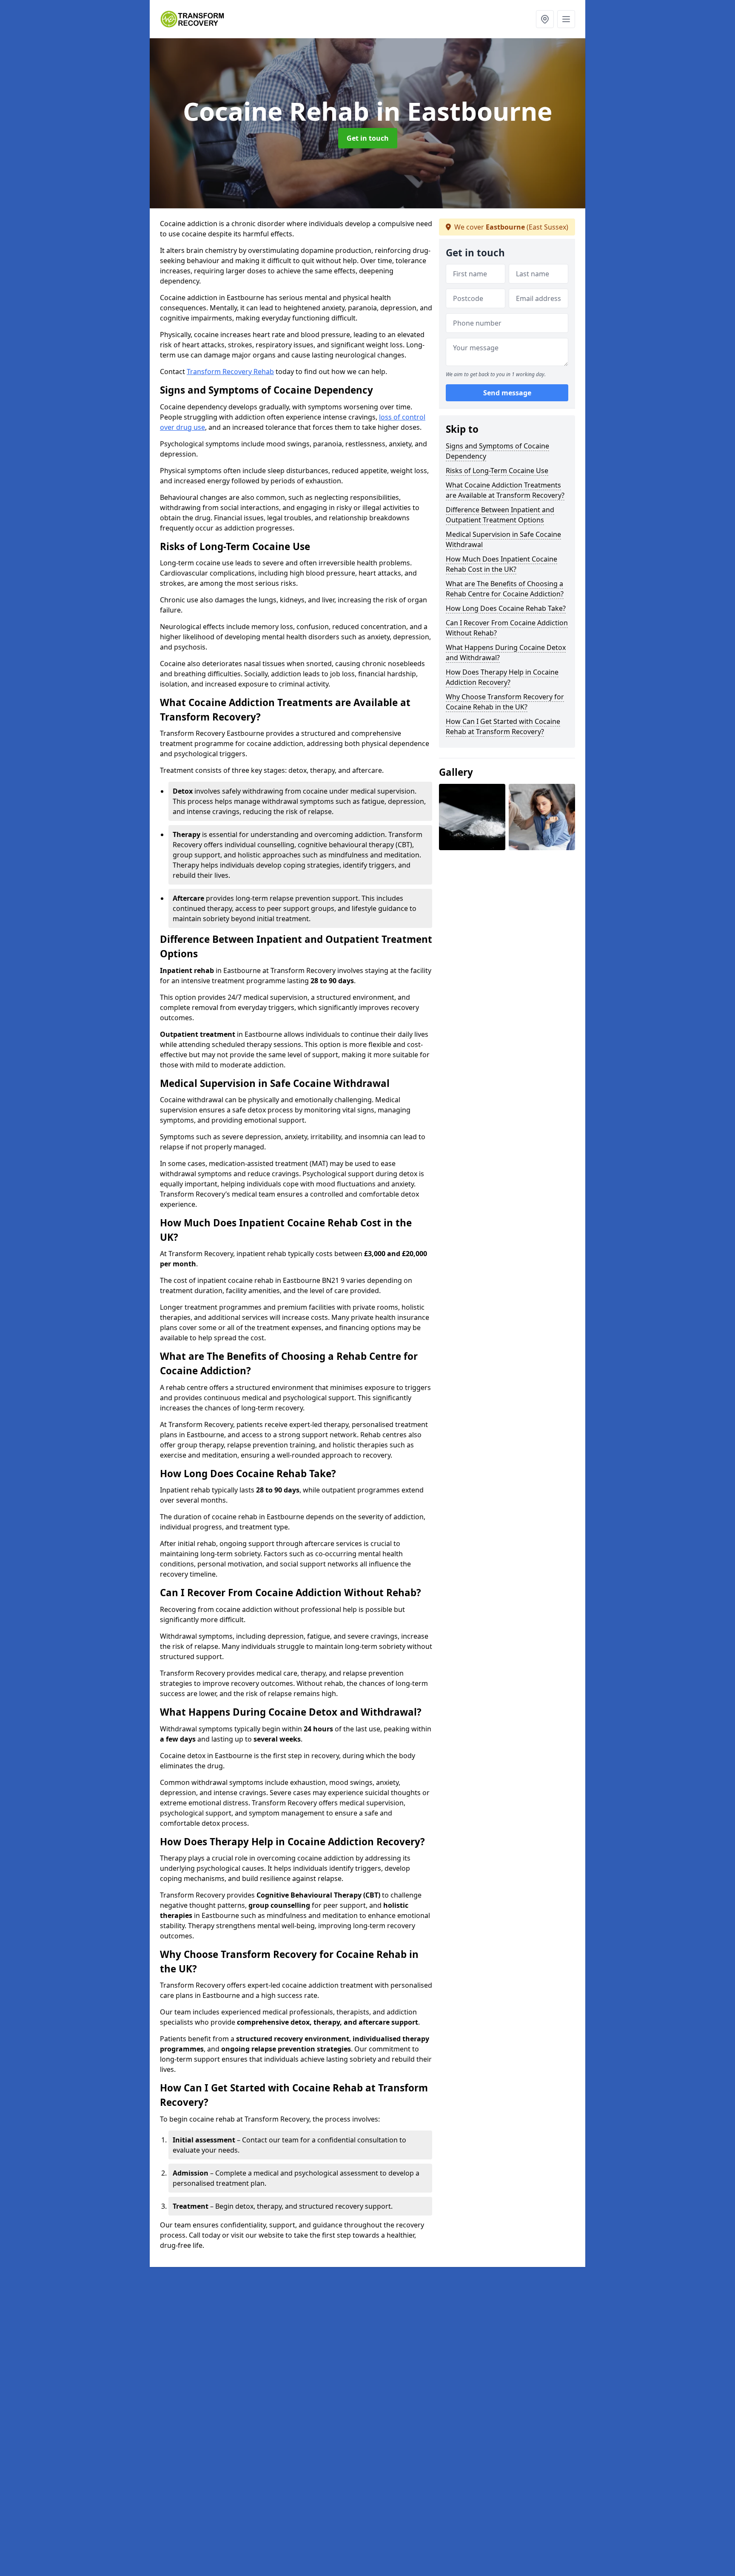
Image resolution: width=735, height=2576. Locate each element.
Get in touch (368, 138)
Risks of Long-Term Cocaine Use (497, 471)
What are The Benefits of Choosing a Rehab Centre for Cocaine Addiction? (505, 589)
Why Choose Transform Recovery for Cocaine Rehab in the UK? (505, 702)
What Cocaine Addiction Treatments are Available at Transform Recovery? (505, 490)
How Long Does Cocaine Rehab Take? (506, 608)
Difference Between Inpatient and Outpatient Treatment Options (500, 515)
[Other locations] (545, 19)
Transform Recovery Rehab (230, 372)
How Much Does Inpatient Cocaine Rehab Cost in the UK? (501, 564)
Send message (507, 393)
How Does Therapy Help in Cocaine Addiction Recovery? (502, 677)
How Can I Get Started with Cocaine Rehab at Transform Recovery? (503, 726)
